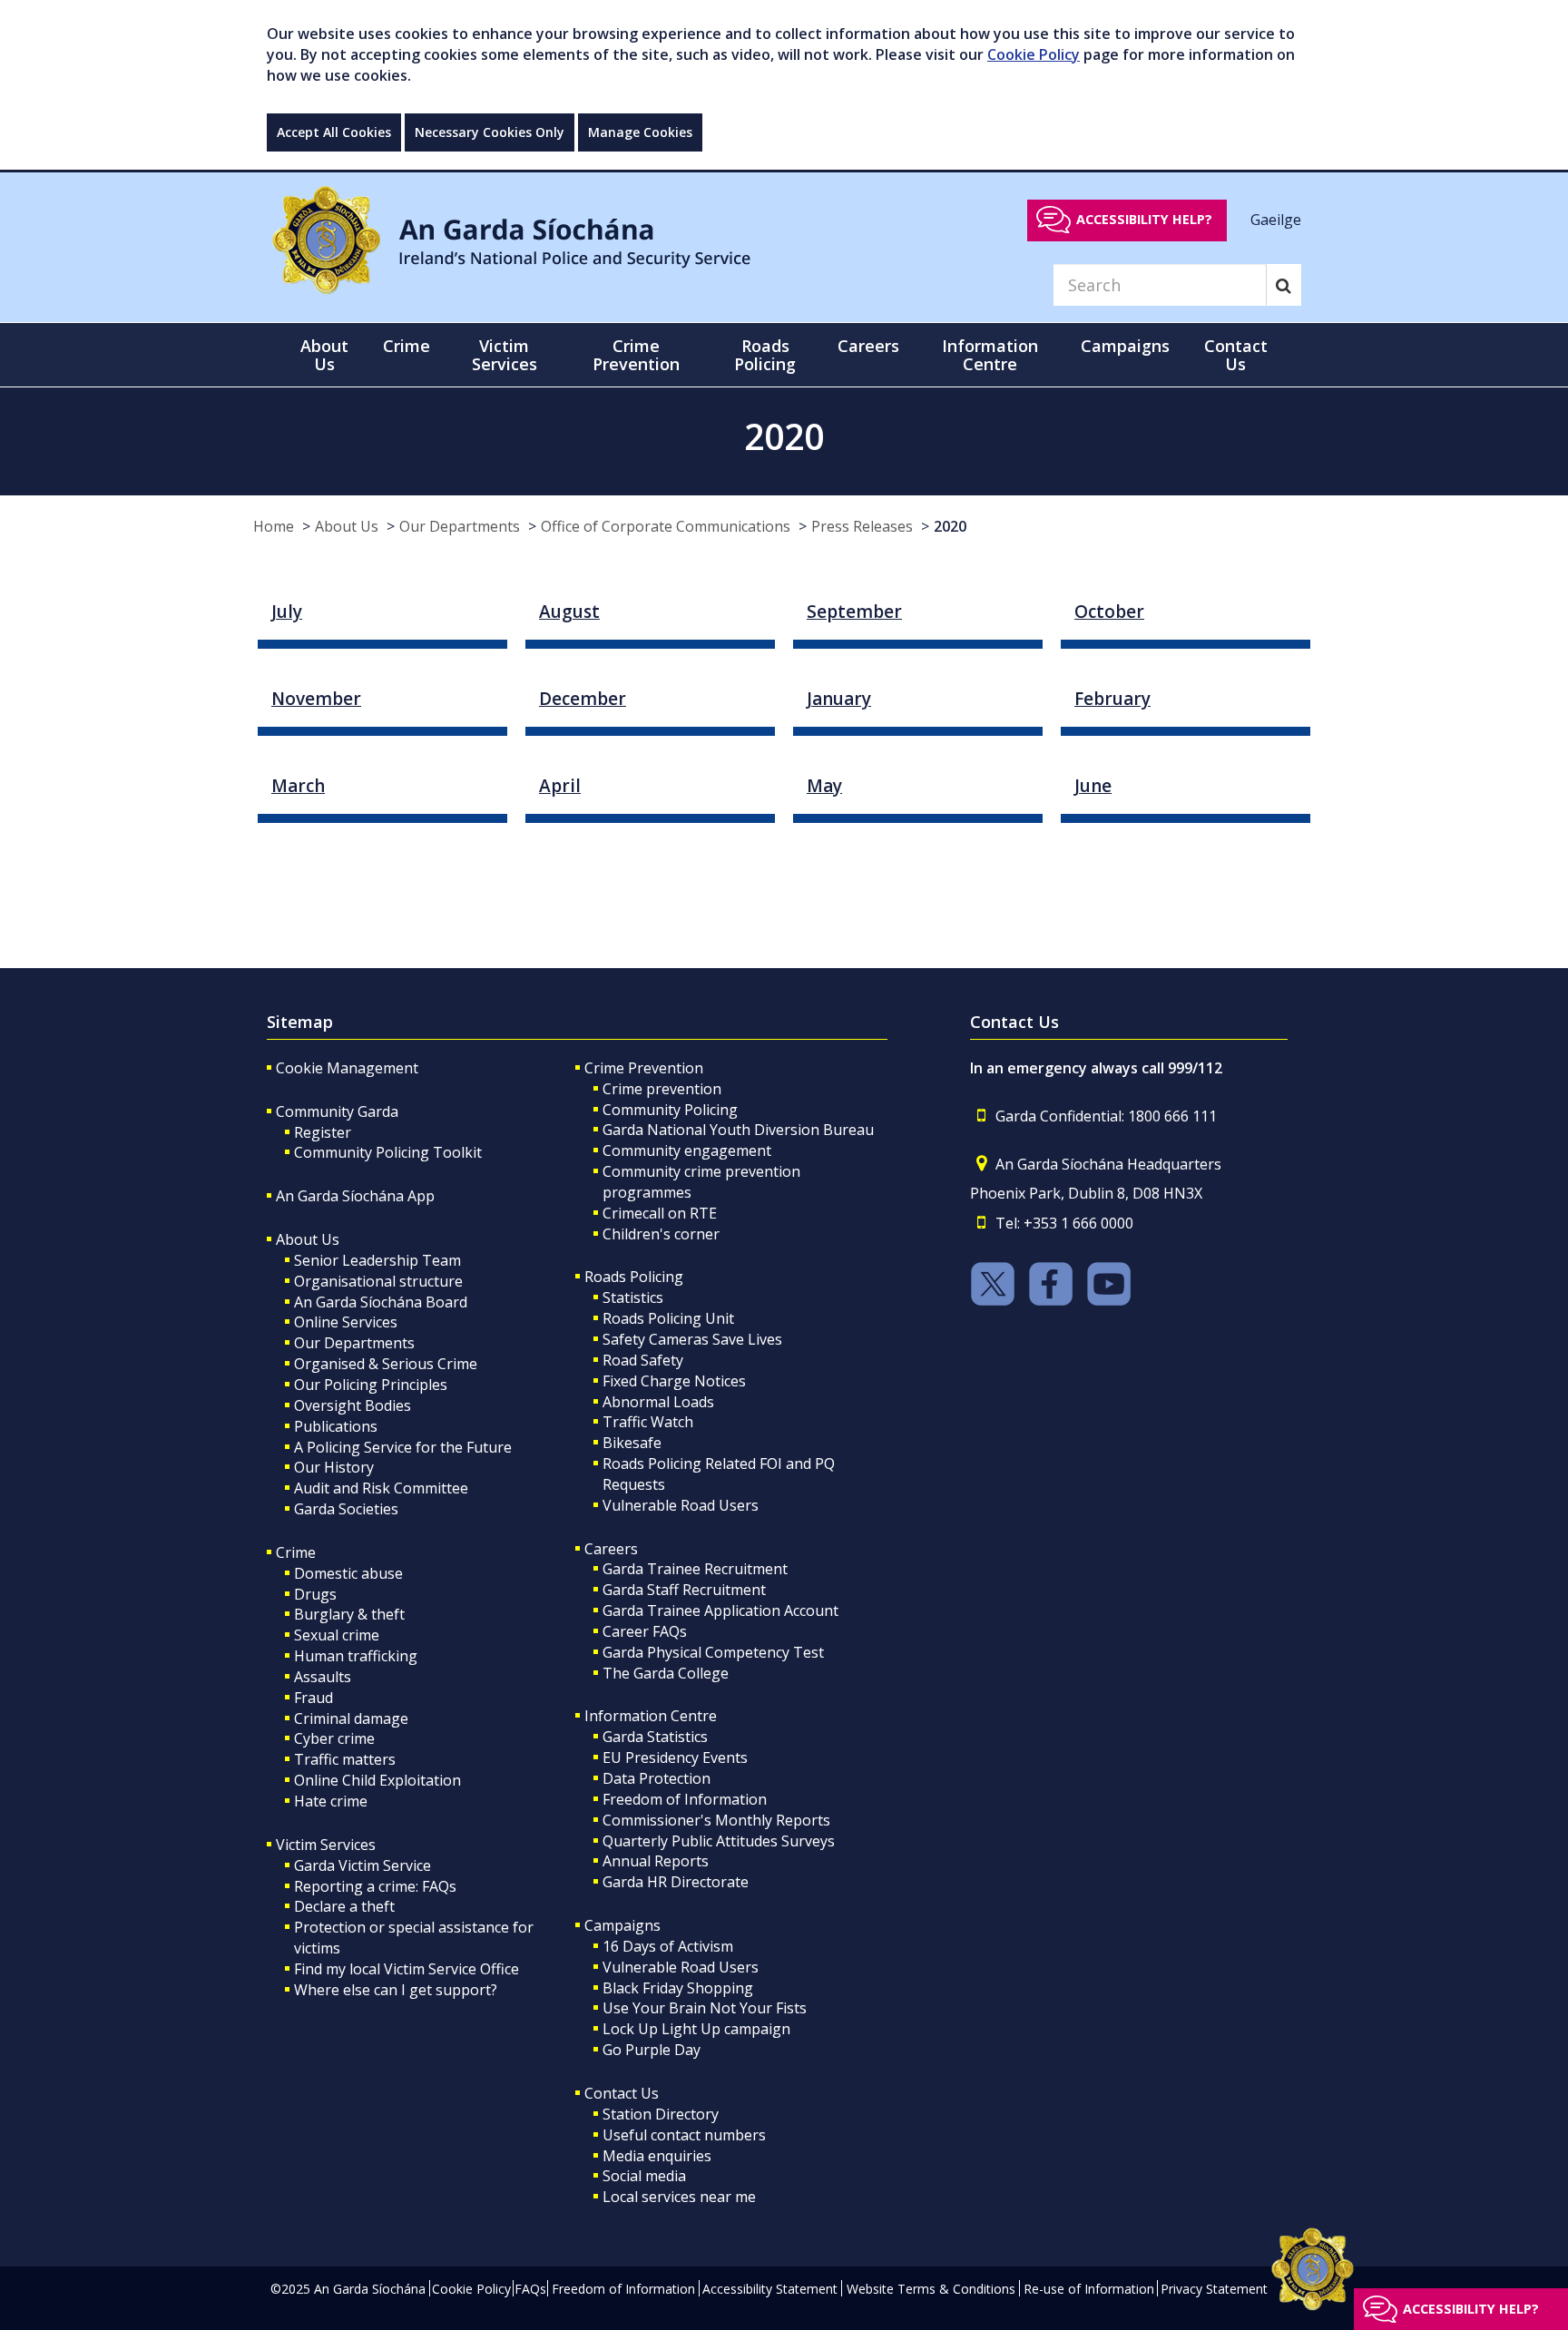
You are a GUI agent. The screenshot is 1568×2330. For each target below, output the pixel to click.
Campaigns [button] (1125, 346)
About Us (347, 526)
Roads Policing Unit (668, 1318)
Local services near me (679, 2197)
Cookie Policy (1034, 54)
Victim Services (326, 1845)
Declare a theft (344, 1906)
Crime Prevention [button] (636, 355)
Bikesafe (632, 1443)
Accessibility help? (1144, 219)
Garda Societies (346, 1509)
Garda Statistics (655, 1737)
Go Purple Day (652, 2050)
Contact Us (622, 2093)
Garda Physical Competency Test (713, 1652)
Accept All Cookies (334, 132)
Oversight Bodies (353, 1405)
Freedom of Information (685, 1799)
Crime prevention (662, 1089)
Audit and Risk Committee (381, 1488)
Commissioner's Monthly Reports (716, 1820)
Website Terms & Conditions (931, 2289)
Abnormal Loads (658, 1402)
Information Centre (651, 1716)
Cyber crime (334, 1738)
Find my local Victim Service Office (407, 1969)
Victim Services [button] (505, 355)
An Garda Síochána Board (381, 1302)
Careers (611, 1549)
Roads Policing (634, 1277)
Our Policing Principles (371, 1385)
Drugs (315, 1594)
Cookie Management (347, 1068)
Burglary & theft (349, 1614)
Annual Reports (656, 1861)
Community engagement (687, 1150)
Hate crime (331, 1801)
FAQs (530, 2289)
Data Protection (657, 1778)
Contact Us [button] (1236, 355)
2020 (950, 526)
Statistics (633, 1297)
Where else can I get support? (396, 1990)
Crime (296, 1552)
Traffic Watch (648, 1422)
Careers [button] (868, 346)
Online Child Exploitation (377, 1780)
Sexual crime (337, 1635)
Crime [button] (407, 346)
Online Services (346, 1322)
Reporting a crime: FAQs (375, 1886)
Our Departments (460, 526)
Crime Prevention (644, 1068)
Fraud (314, 1698)
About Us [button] (324, 355)
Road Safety (643, 1360)
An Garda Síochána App (355, 1196)
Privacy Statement (1214, 2289)
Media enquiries (657, 2156)
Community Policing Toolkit (388, 1152)
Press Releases (862, 526)
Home (274, 526)
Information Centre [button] (990, 355)
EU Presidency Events (675, 1757)
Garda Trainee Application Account (720, 1610)
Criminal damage (351, 1718)
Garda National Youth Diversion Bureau (738, 1130)
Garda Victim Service (363, 1865)
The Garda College (666, 1673)
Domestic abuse (348, 1573)
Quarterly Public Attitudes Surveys (719, 1841)
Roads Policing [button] (765, 355)
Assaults (323, 1677)
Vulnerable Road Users (681, 1505)
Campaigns (622, 1925)
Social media (644, 2176)
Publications (336, 1426)
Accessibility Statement (770, 2289)
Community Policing (670, 1110)
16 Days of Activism (668, 1946)
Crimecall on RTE (660, 1213)
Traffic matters (345, 1759)
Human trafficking (356, 1656)
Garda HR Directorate (676, 1882)
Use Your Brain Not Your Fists (705, 2008)
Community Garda (337, 1111)
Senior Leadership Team (377, 1260)
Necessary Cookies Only (490, 132)
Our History (334, 1467)
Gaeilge (1276, 219)
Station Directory (661, 2114)
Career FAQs (645, 1631)
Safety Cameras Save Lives (692, 1339)
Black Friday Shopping (678, 1988)
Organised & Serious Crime (386, 1364)
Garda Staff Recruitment (684, 1590)
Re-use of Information (1089, 2289)
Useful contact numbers (684, 2135)
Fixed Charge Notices (674, 1381)
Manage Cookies (640, 132)
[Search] (1284, 285)
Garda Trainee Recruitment (695, 1569)
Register (323, 1132)
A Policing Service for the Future (403, 1447)
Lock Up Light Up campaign (696, 2029)
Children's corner (661, 1234)
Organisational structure (378, 1281)
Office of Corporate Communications (666, 526)
